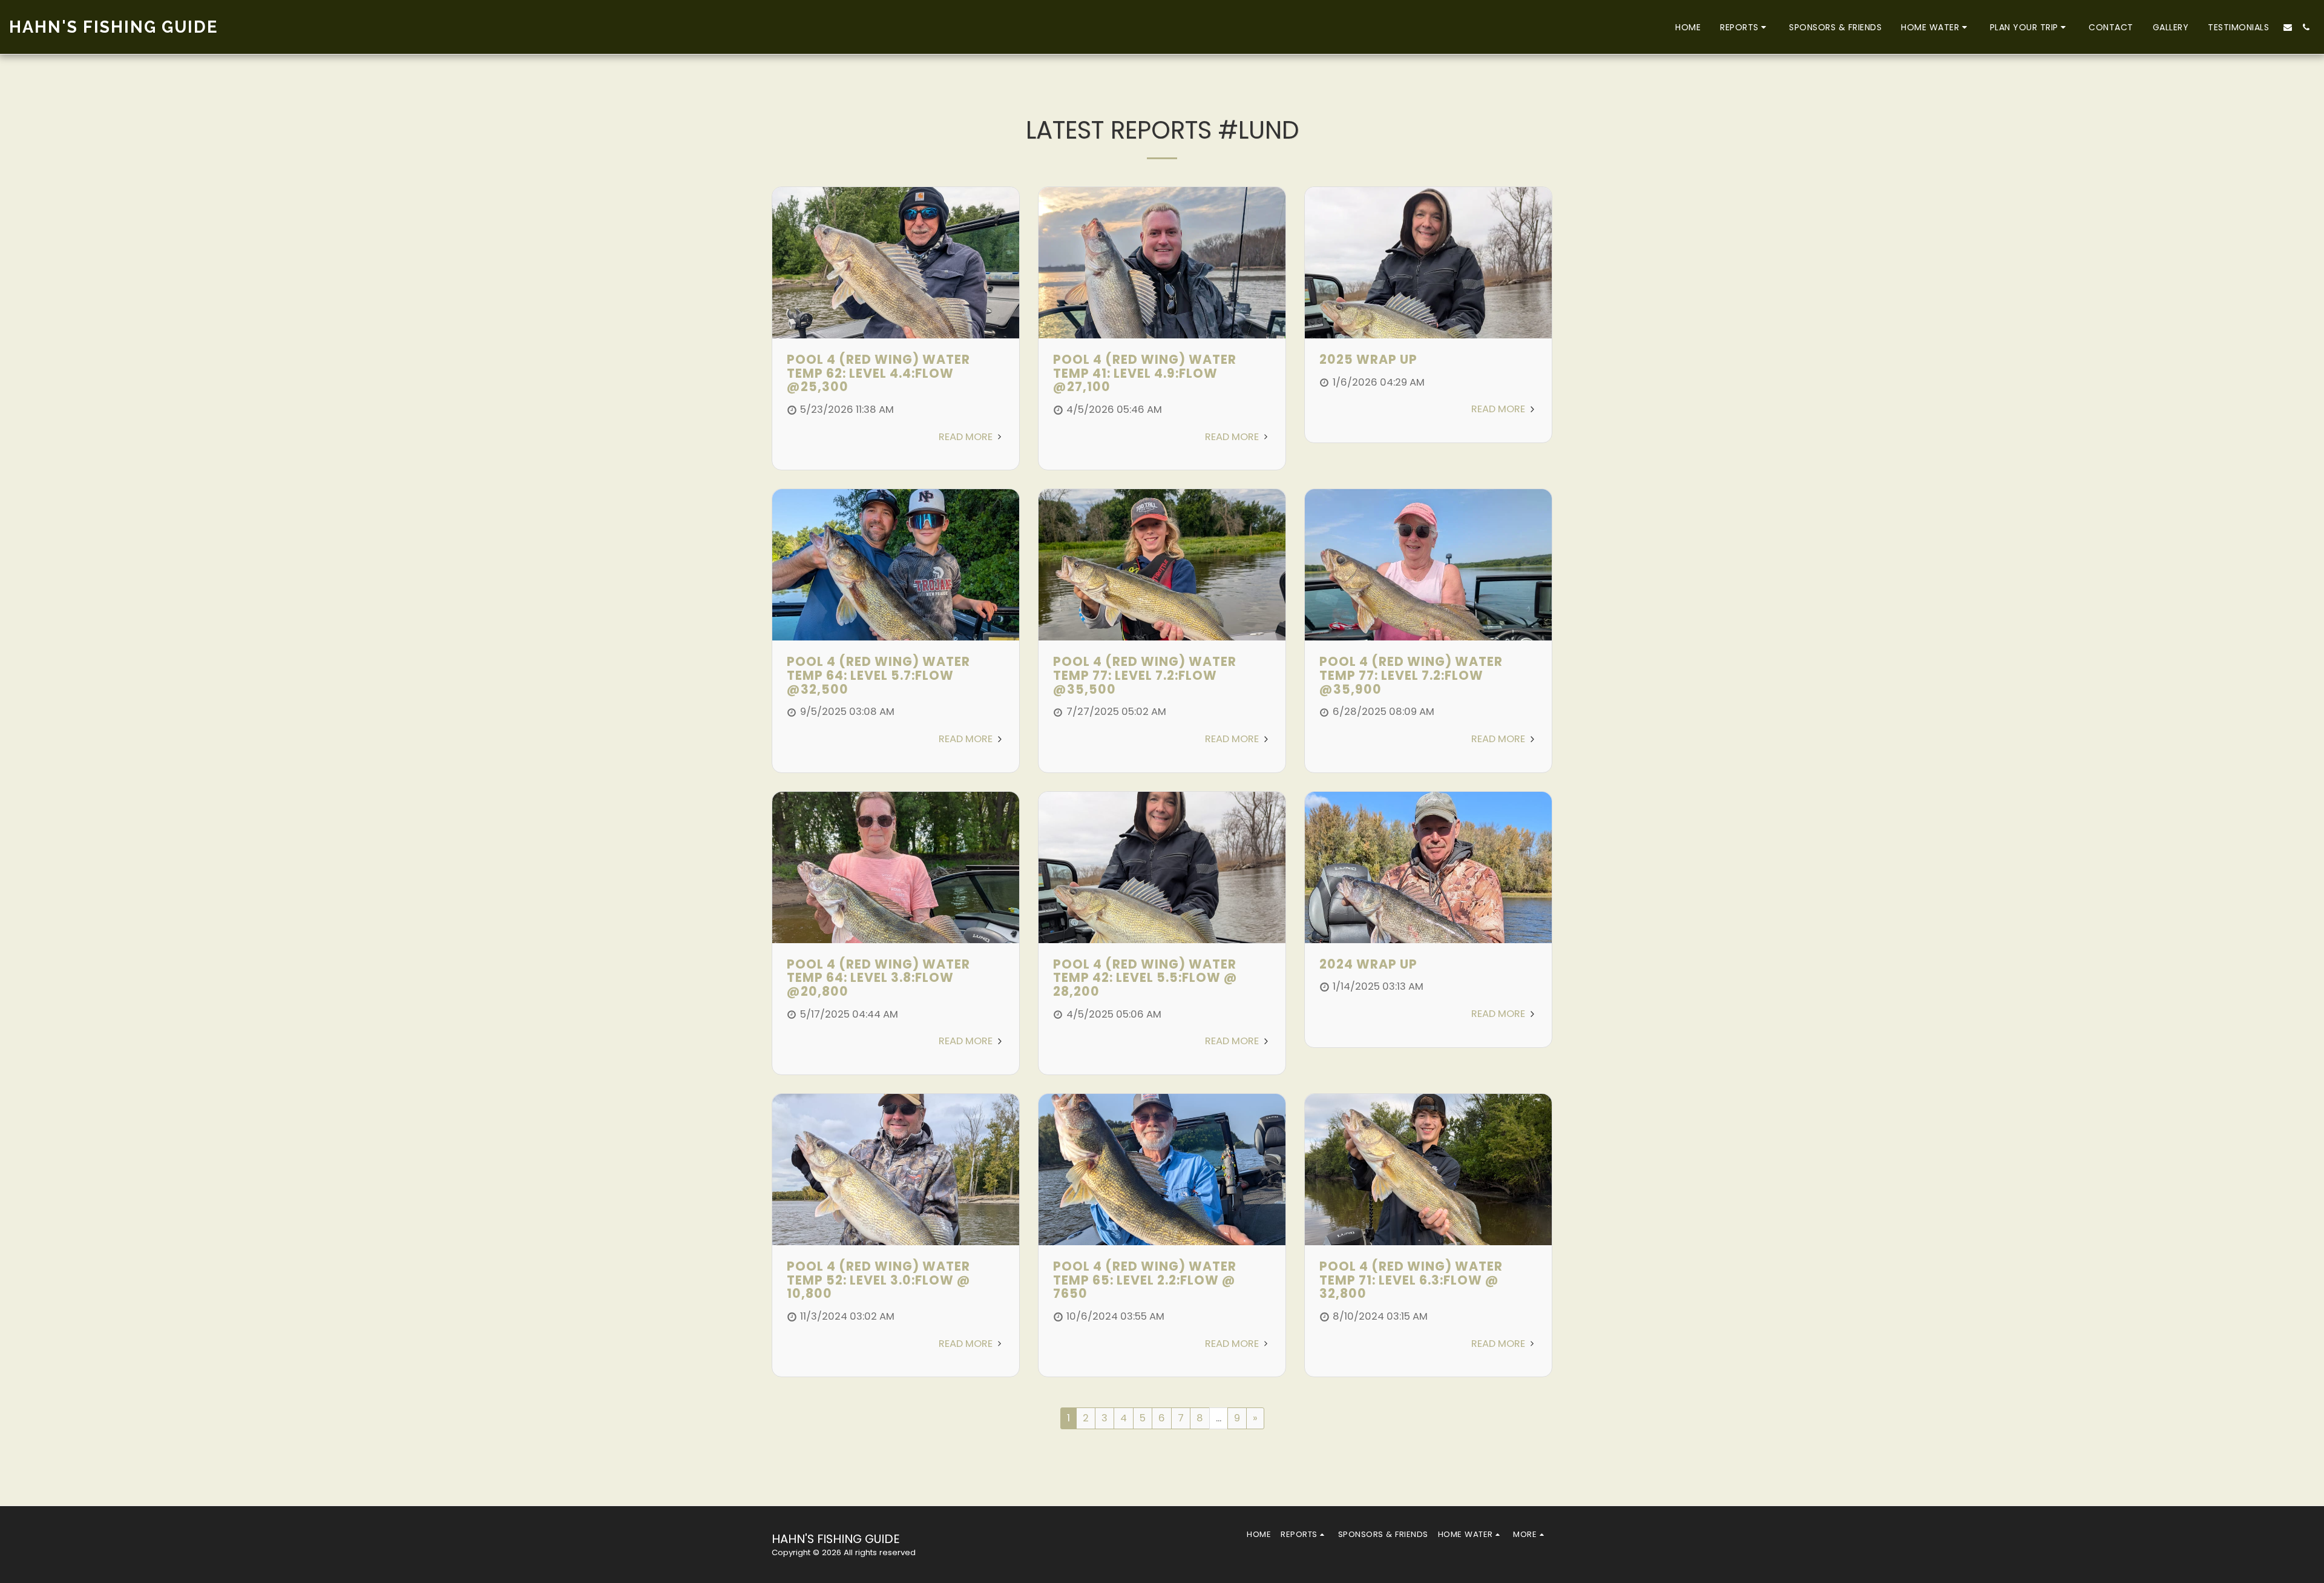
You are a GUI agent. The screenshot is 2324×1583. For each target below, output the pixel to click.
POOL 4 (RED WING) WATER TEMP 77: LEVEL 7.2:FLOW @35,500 (1145, 675)
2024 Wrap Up (1368, 964)
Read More (967, 437)
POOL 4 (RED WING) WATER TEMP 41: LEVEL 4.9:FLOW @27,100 (1145, 373)
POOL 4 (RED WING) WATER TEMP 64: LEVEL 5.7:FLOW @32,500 (878, 675)
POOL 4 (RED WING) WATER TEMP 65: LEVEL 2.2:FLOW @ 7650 (1145, 1280)
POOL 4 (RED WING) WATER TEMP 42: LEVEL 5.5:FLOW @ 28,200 (1145, 978)
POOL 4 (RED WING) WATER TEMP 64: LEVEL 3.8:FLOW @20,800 (878, 978)
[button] (1745, 27)
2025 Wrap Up (1368, 359)
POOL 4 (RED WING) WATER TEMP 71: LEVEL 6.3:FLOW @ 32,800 (1411, 1280)
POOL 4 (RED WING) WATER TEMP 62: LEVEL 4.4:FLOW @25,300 (878, 373)
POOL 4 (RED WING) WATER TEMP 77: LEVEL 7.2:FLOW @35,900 (1411, 675)
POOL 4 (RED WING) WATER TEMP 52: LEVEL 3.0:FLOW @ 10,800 (879, 1280)
